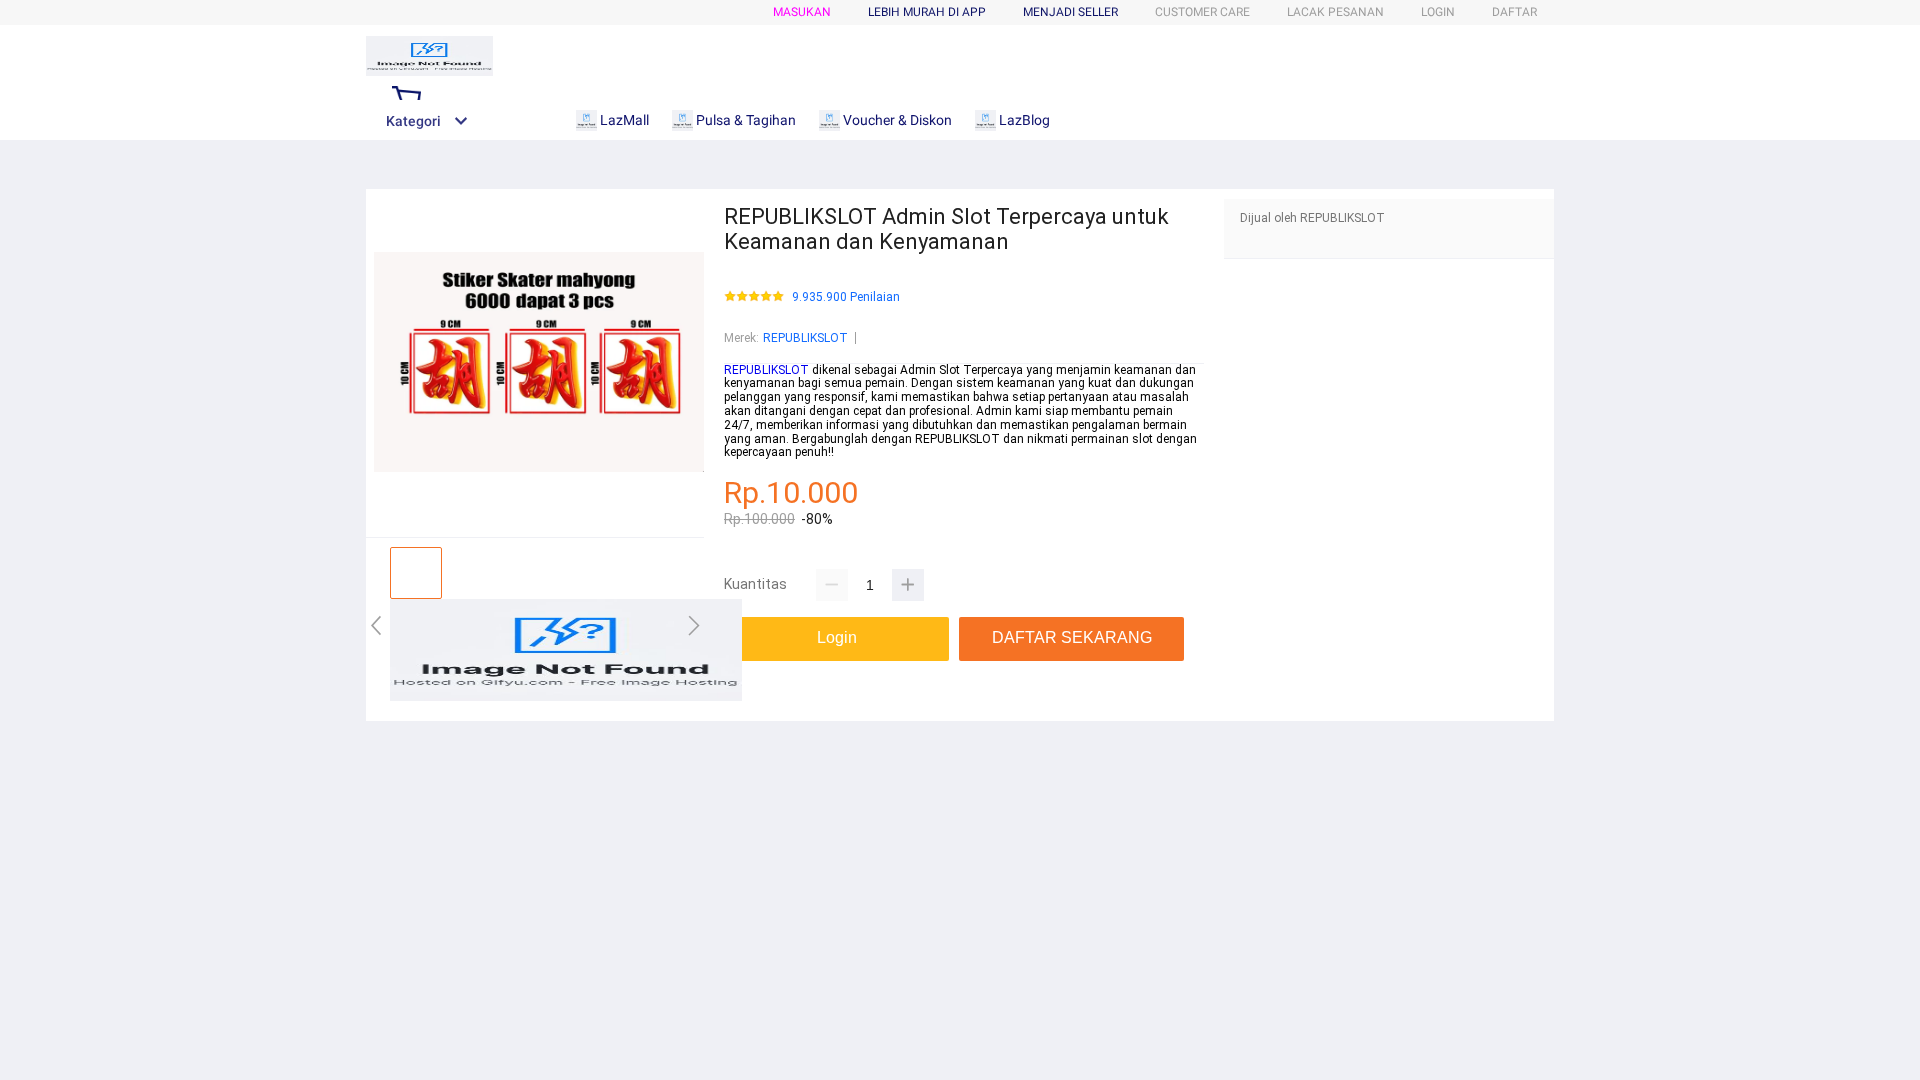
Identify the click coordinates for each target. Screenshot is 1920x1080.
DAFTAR (1514, 12)
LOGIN (1438, 12)
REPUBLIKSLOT (805, 338)
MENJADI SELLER (1070, 12)
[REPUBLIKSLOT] (566, 697)
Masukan (802, 12)
